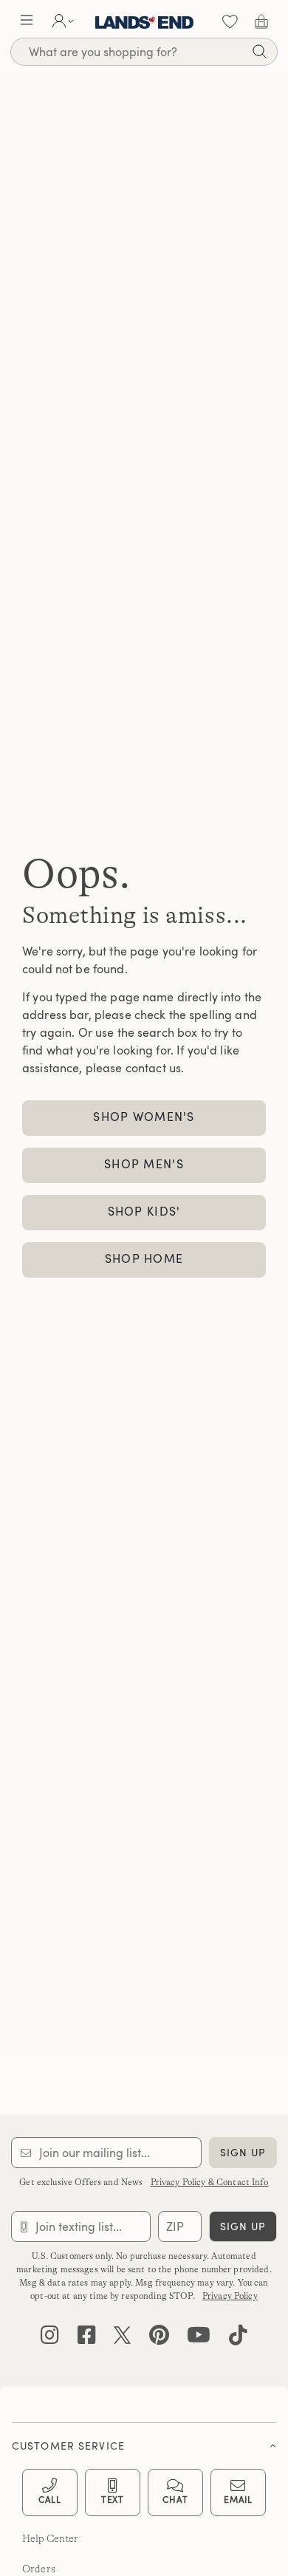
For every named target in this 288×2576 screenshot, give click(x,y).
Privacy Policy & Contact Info (210, 2182)
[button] (27, 21)
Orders (39, 2569)
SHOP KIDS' (144, 1211)
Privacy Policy (230, 2296)
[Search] (259, 54)
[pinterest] (159, 2338)
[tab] (144, 2442)
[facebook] (87, 2338)
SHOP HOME (144, 1258)
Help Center (51, 2538)
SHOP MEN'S (144, 1164)
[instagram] (50, 2338)
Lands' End (144, 21)
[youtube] (199, 2338)
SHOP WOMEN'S (144, 1117)
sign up (243, 2152)
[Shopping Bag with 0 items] (261, 21)
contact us (153, 1068)
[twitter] (122, 2338)
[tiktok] (238, 2338)
